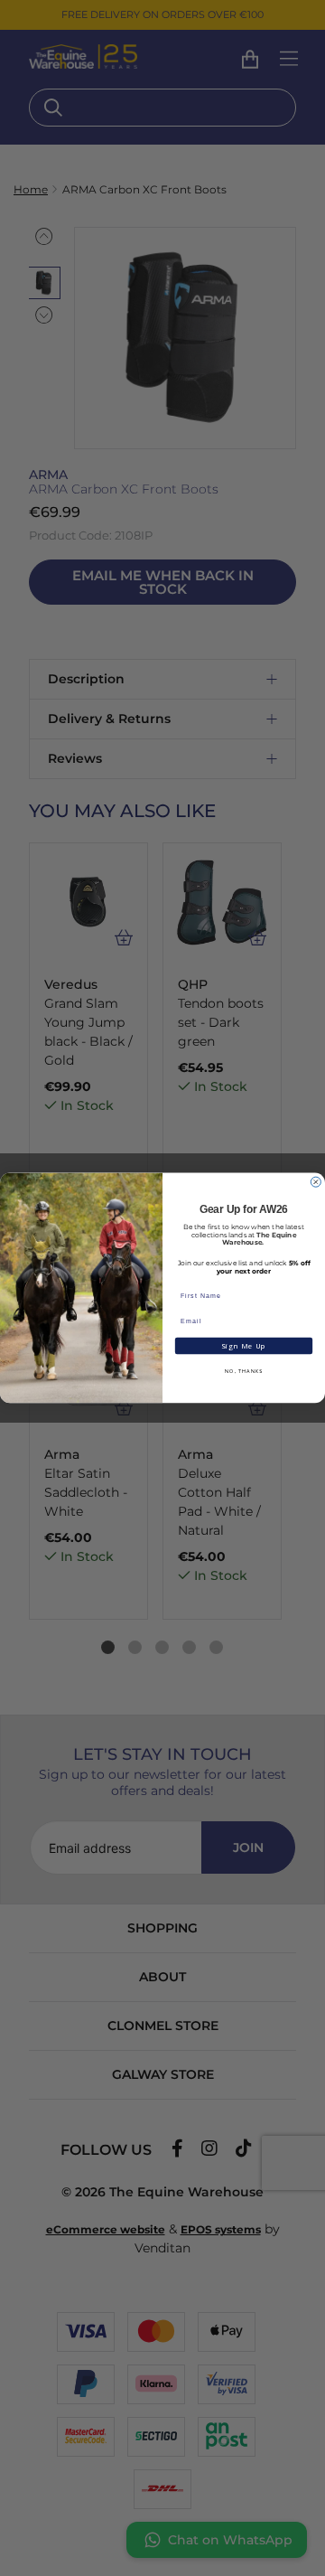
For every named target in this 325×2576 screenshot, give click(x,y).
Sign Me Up (243, 1346)
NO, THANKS (244, 1371)
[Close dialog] (316, 1182)
